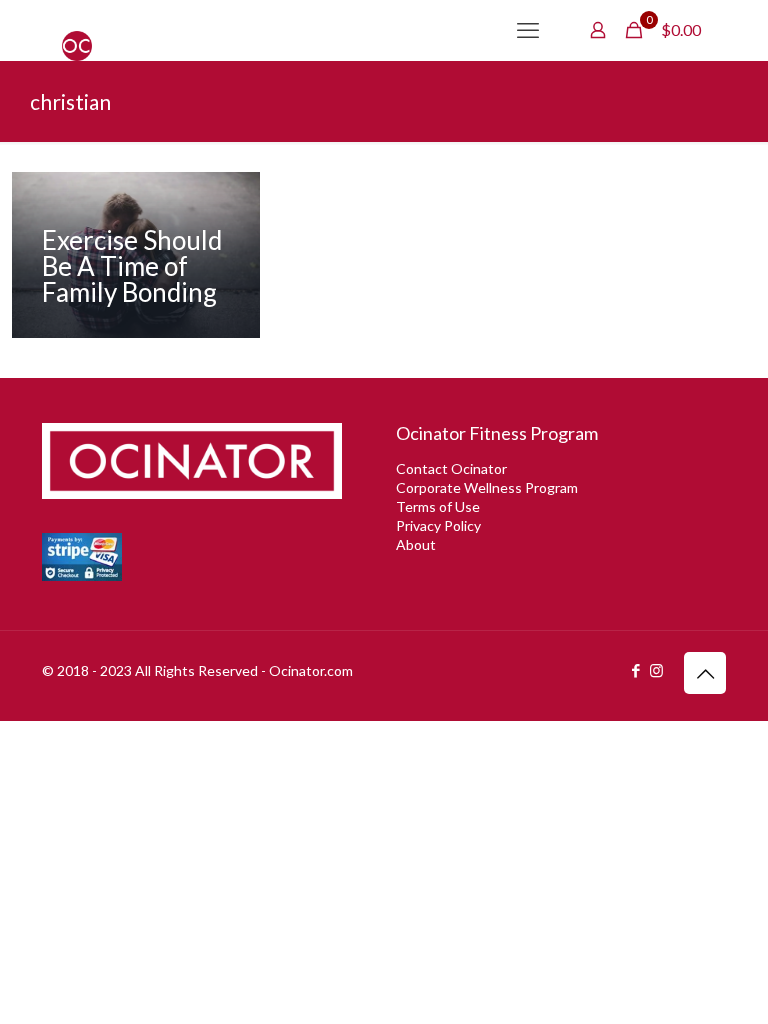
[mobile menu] (528, 30)
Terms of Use (438, 506)
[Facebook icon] (635, 670)
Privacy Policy (438, 525)
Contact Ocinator (451, 468)
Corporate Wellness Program (487, 487)
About (416, 544)
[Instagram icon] (656, 670)
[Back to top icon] (705, 673)
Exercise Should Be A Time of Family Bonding (132, 266)
